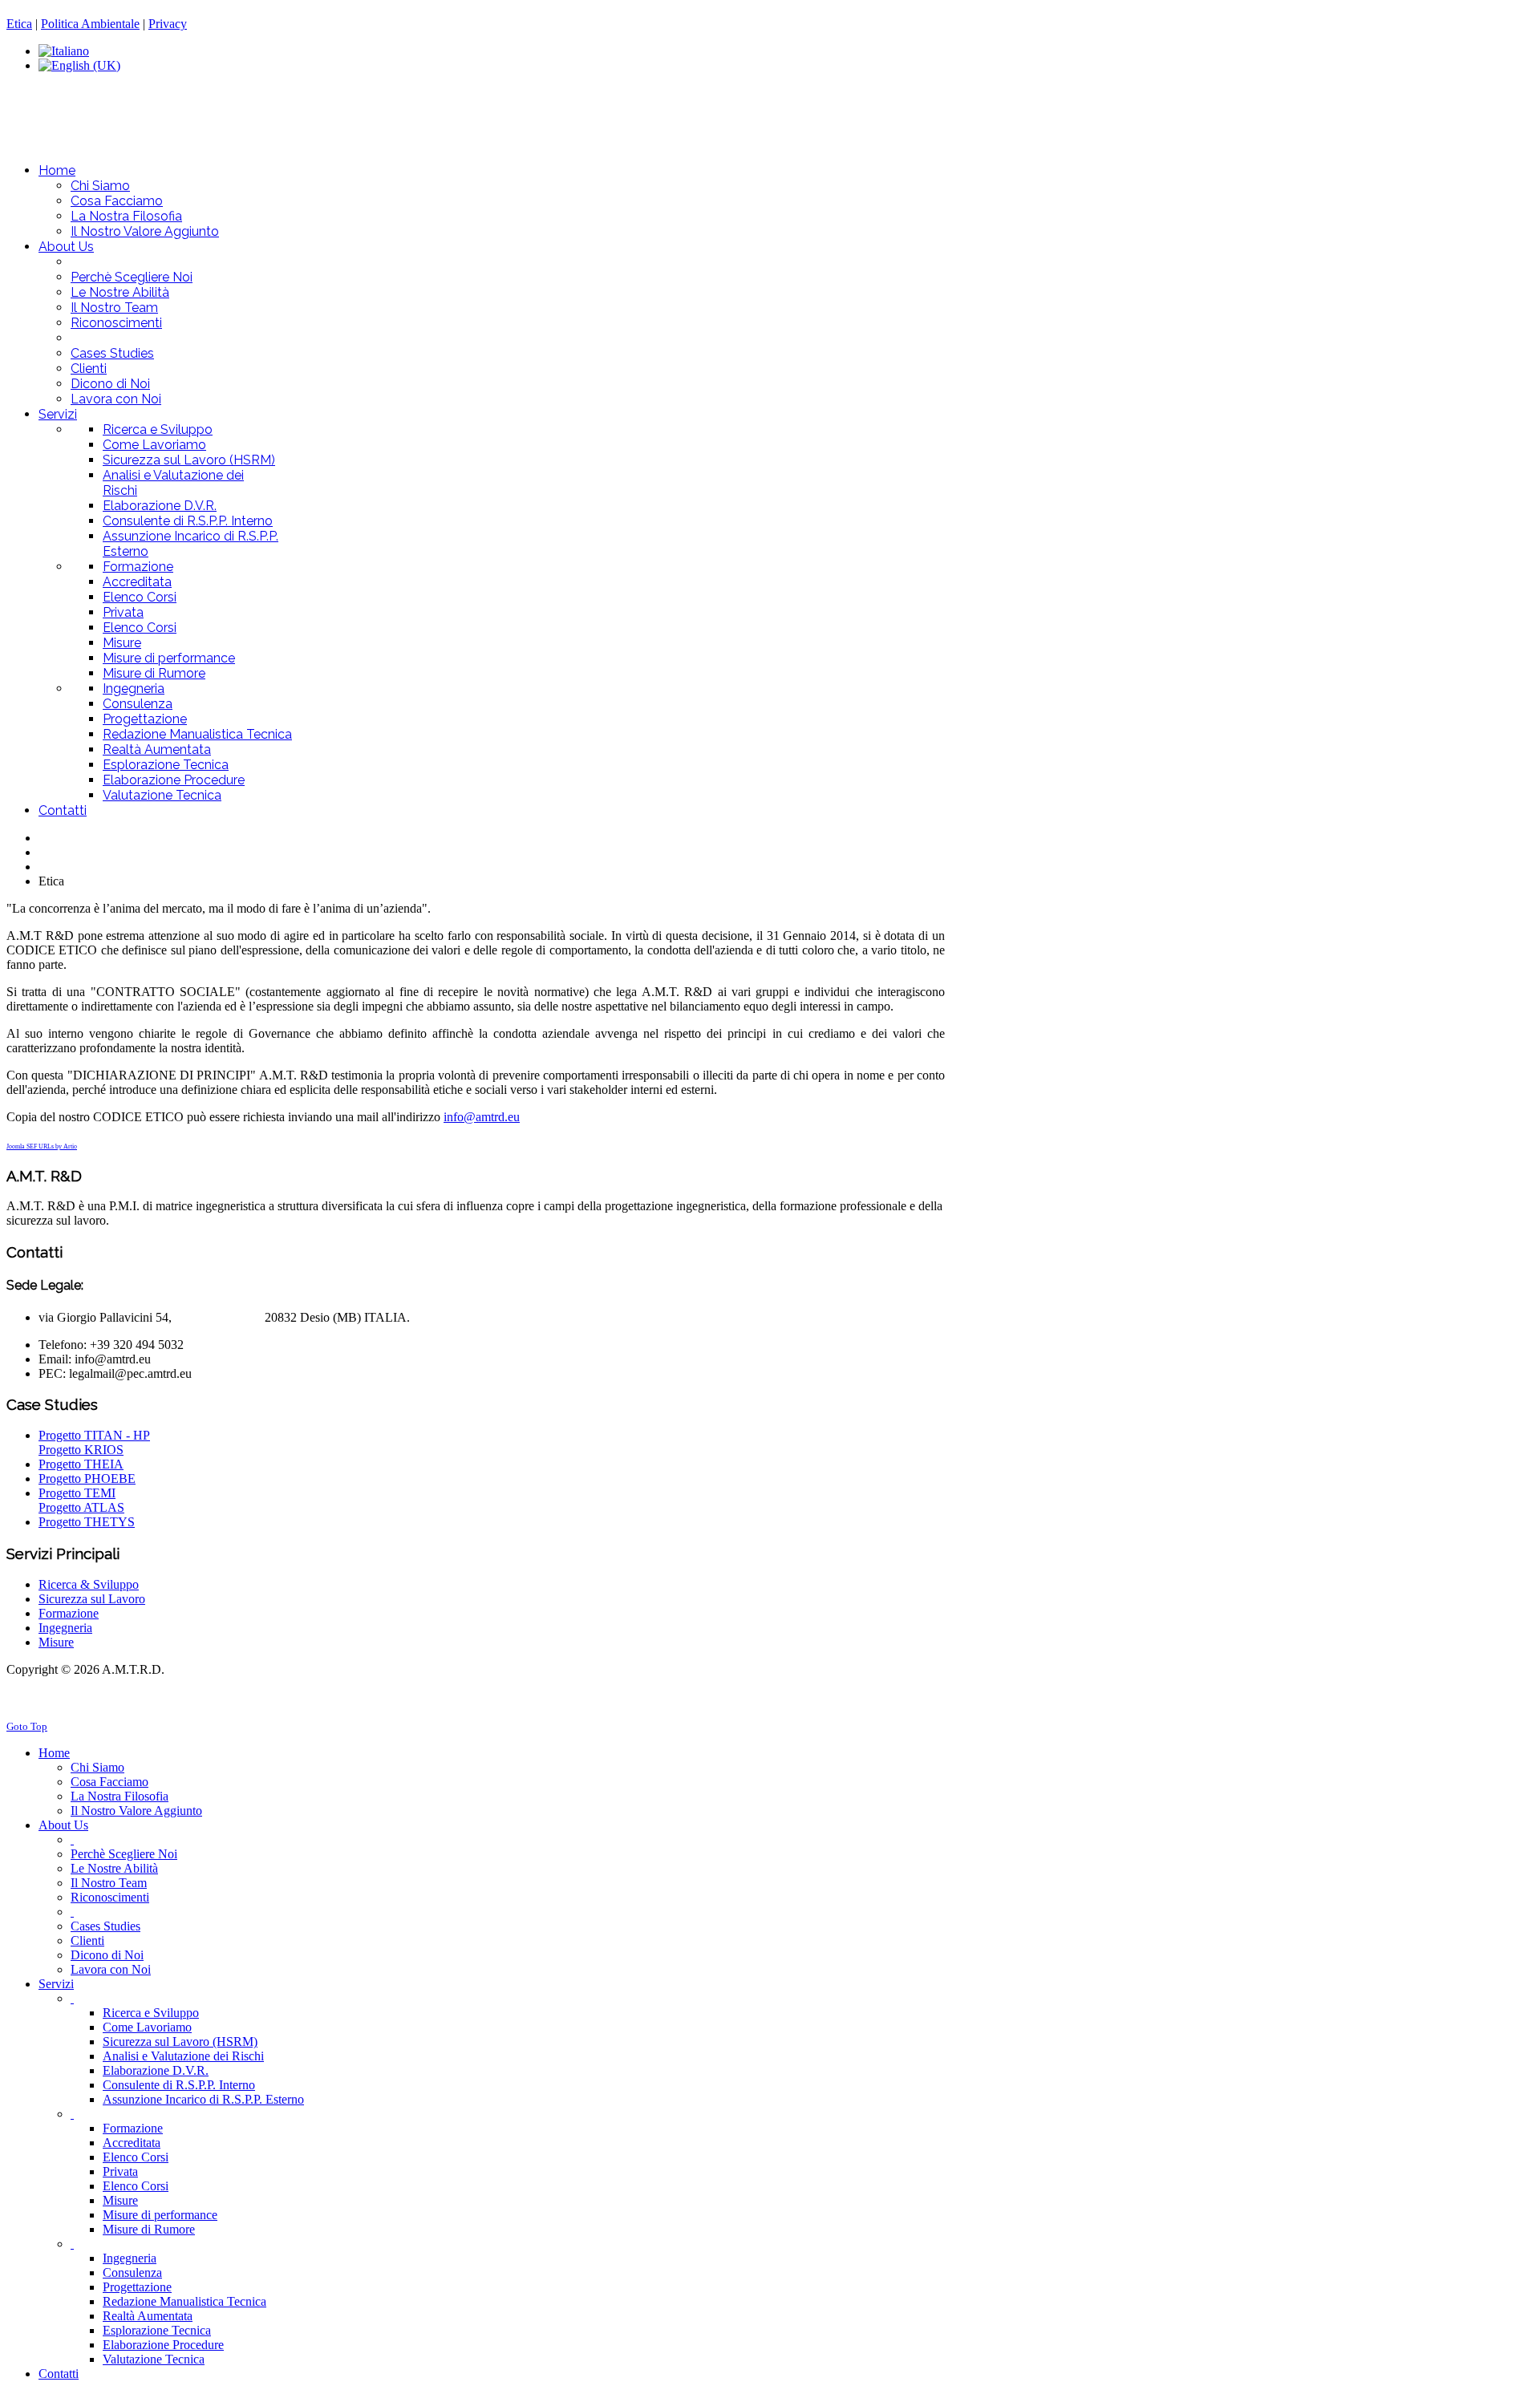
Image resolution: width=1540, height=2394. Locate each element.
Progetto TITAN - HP (94, 1435)
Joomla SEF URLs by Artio (42, 1146)
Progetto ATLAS (81, 1507)
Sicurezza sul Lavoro (92, 1599)
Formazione (69, 1613)
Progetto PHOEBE (87, 1479)
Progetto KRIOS (81, 1450)
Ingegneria (65, 1628)
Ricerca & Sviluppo (89, 1584)
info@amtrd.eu (482, 1117)
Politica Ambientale (90, 24)
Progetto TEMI (77, 1493)
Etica (19, 24)
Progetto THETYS (87, 1522)
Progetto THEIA (81, 1464)
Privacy (168, 24)
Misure (56, 1642)
